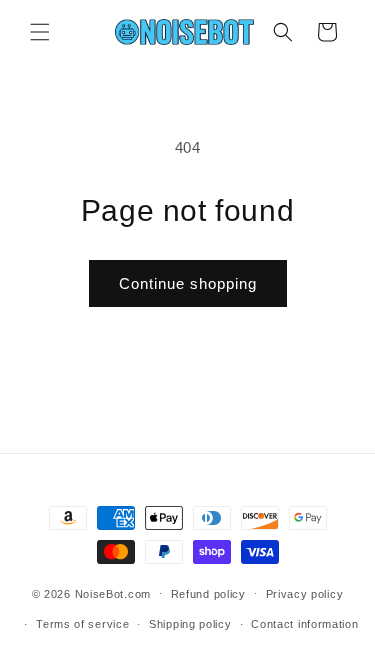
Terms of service (82, 624)
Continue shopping (188, 283)
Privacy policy (305, 594)
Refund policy (208, 594)
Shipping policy (190, 624)
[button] (40, 32)
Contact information (304, 624)
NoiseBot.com (113, 593)
